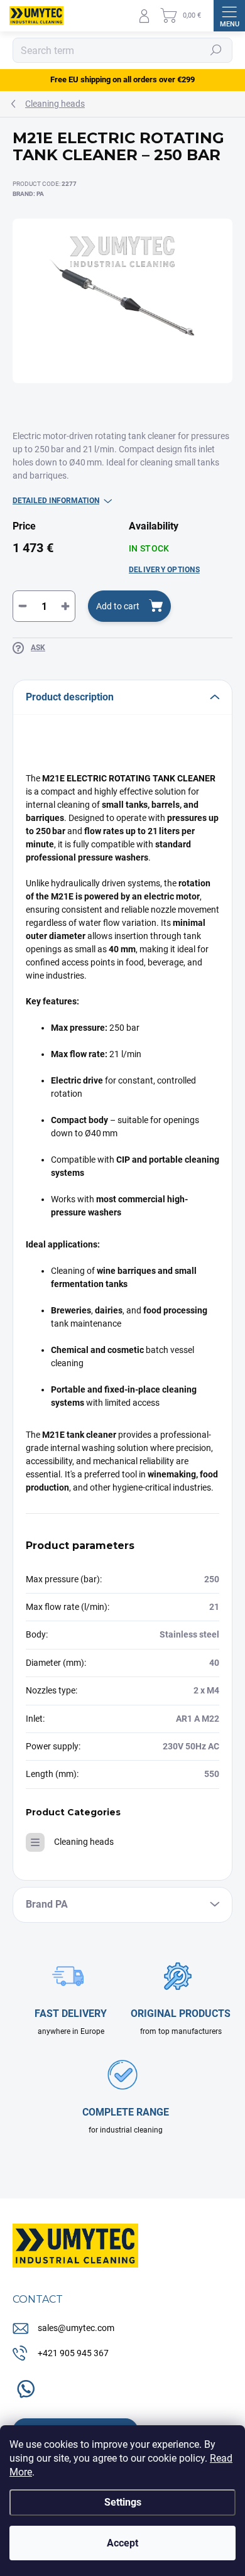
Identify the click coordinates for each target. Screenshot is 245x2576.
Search (216, 50)
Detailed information (56, 501)
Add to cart (118, 606)
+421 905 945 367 (73, 2353)
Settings (123, 2502)
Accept (122, 2543)
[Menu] (229, 16)
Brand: (28, 194)
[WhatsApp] (24, 2386)
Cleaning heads (84, 1842)
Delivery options (164, 570)
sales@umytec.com (76, 2328)
